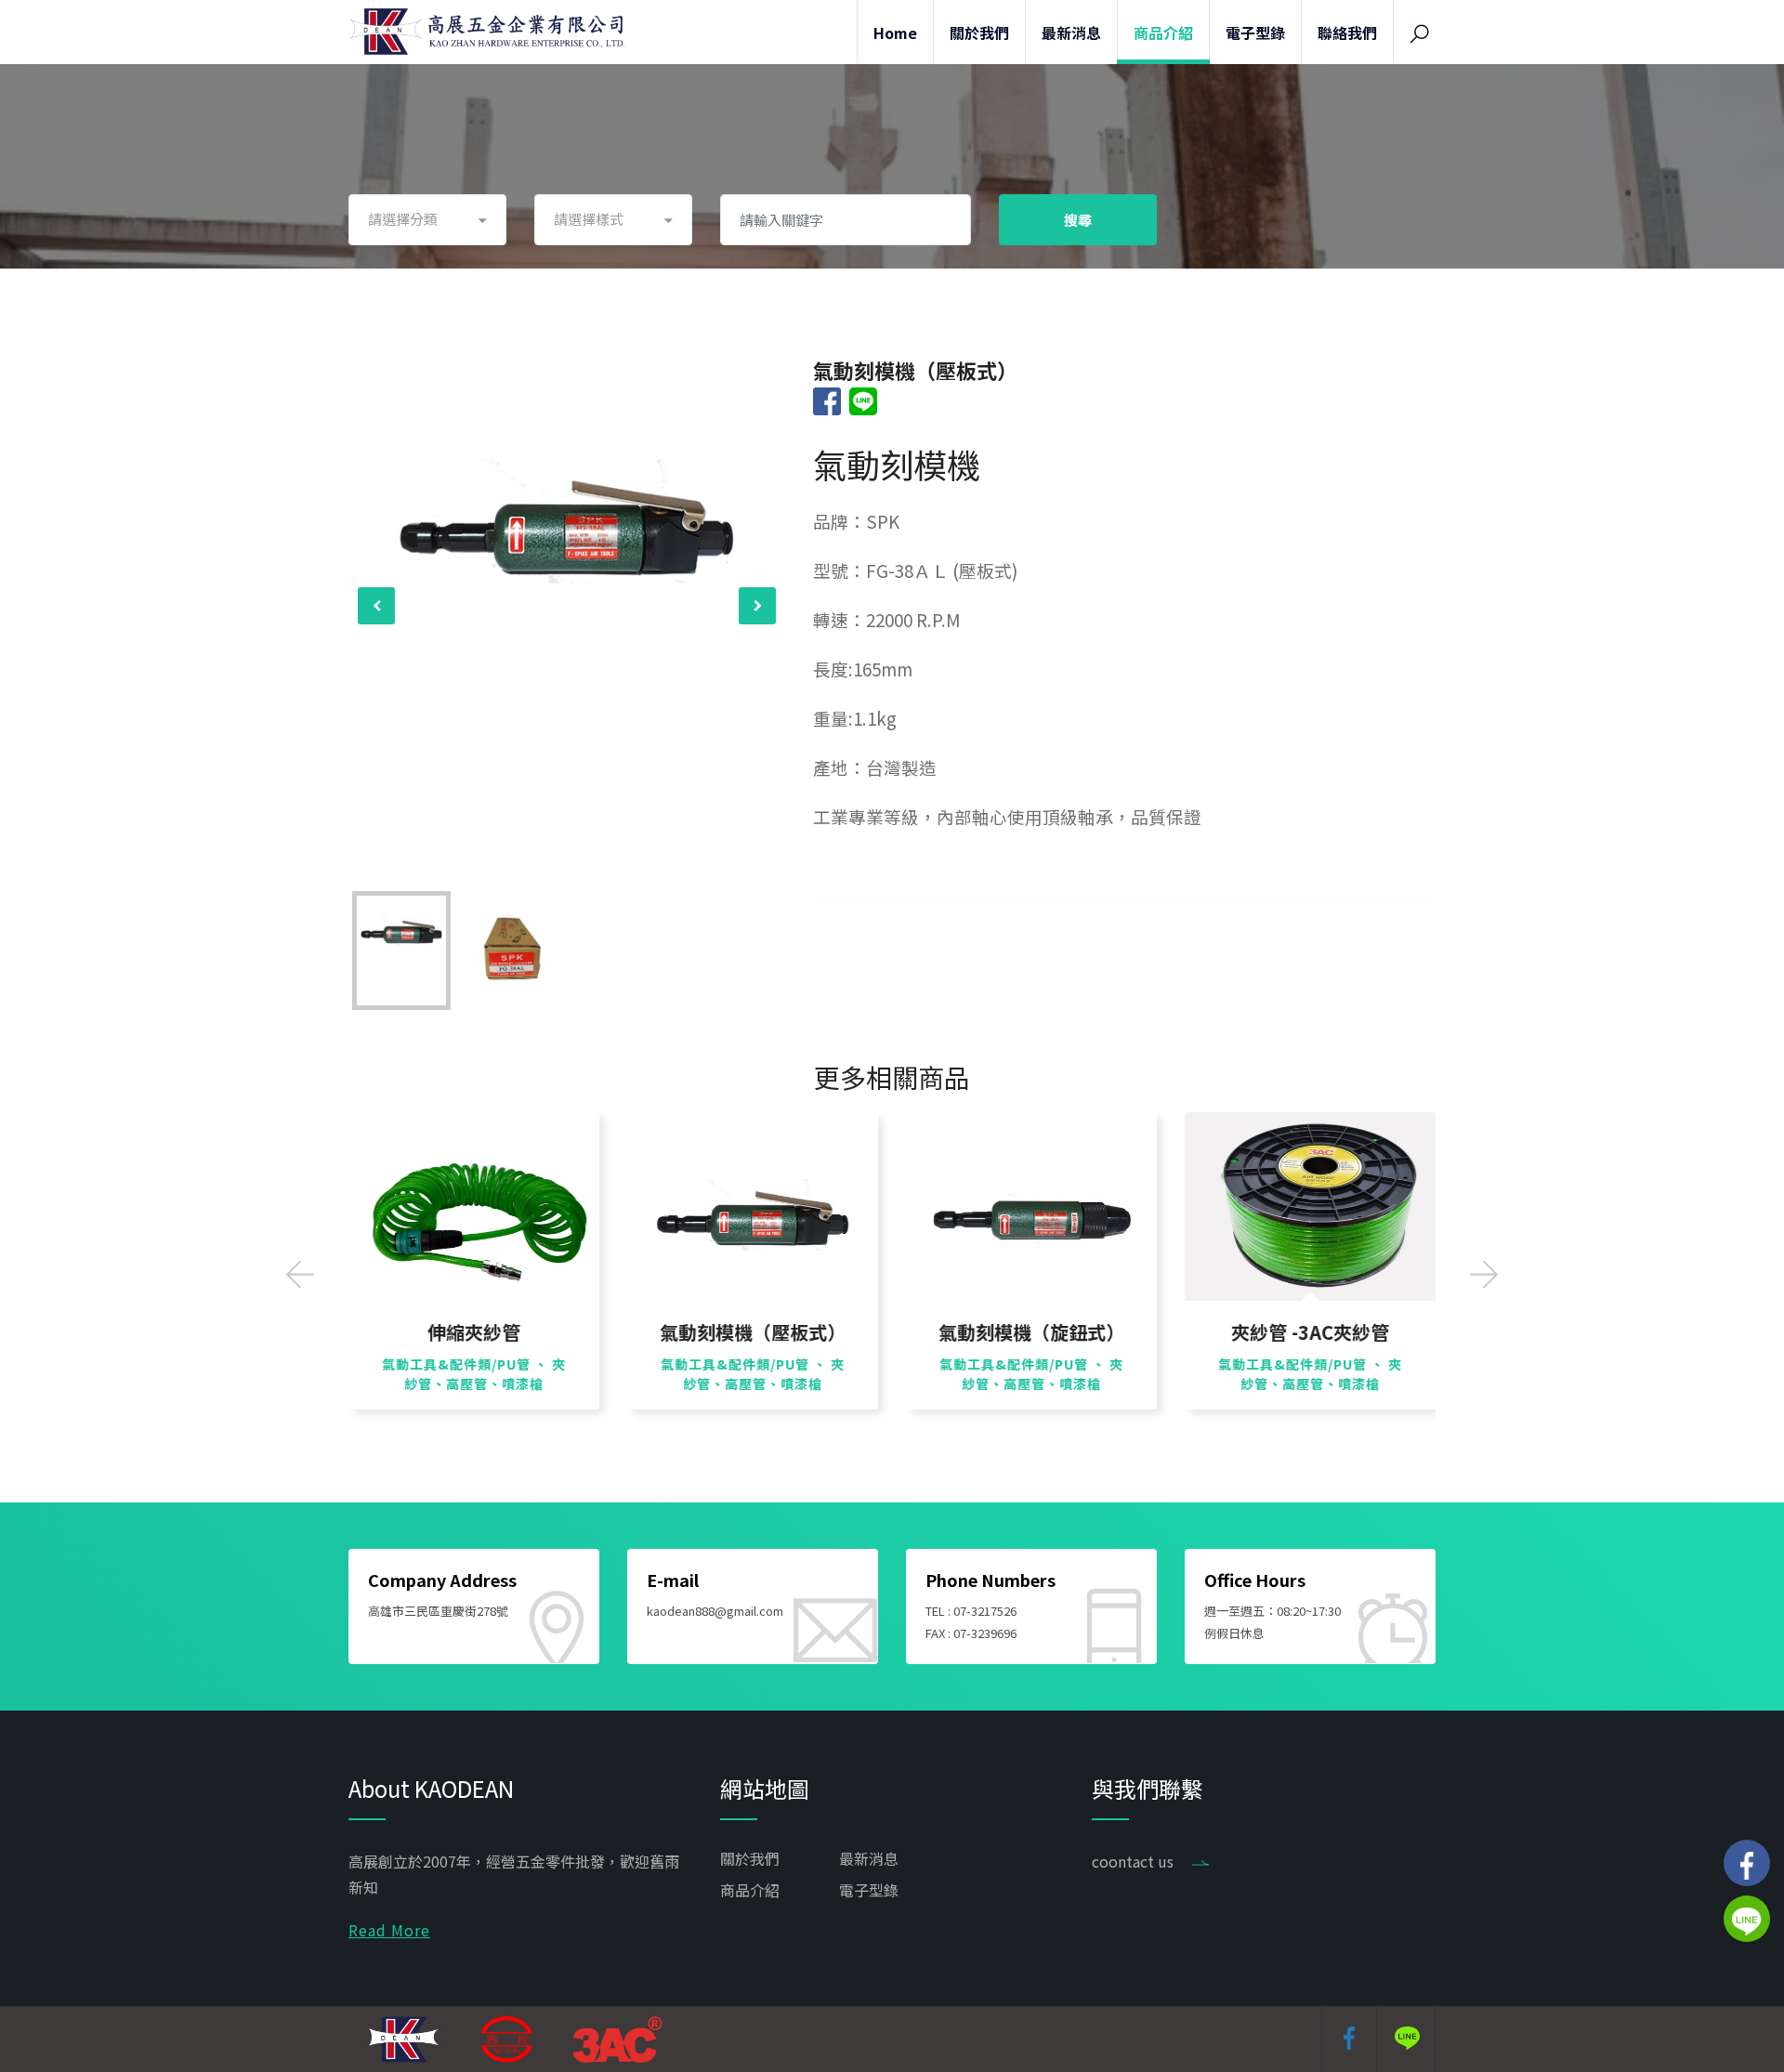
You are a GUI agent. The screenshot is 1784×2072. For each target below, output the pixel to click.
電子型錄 (1255, 33)
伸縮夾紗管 (474, 1332)
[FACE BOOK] (1747, 1863)
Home (895, 33)
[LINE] (1747, 1919)
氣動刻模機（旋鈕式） (1031, 1332)
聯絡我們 (1347, 33)
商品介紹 (1163, 33)
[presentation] (376, 606)
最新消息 (1071, 33)
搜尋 (1078, 220)
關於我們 (979, 33)
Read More (389, 1930)
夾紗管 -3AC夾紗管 (1310, 1332)
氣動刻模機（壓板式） (753, 1332)
